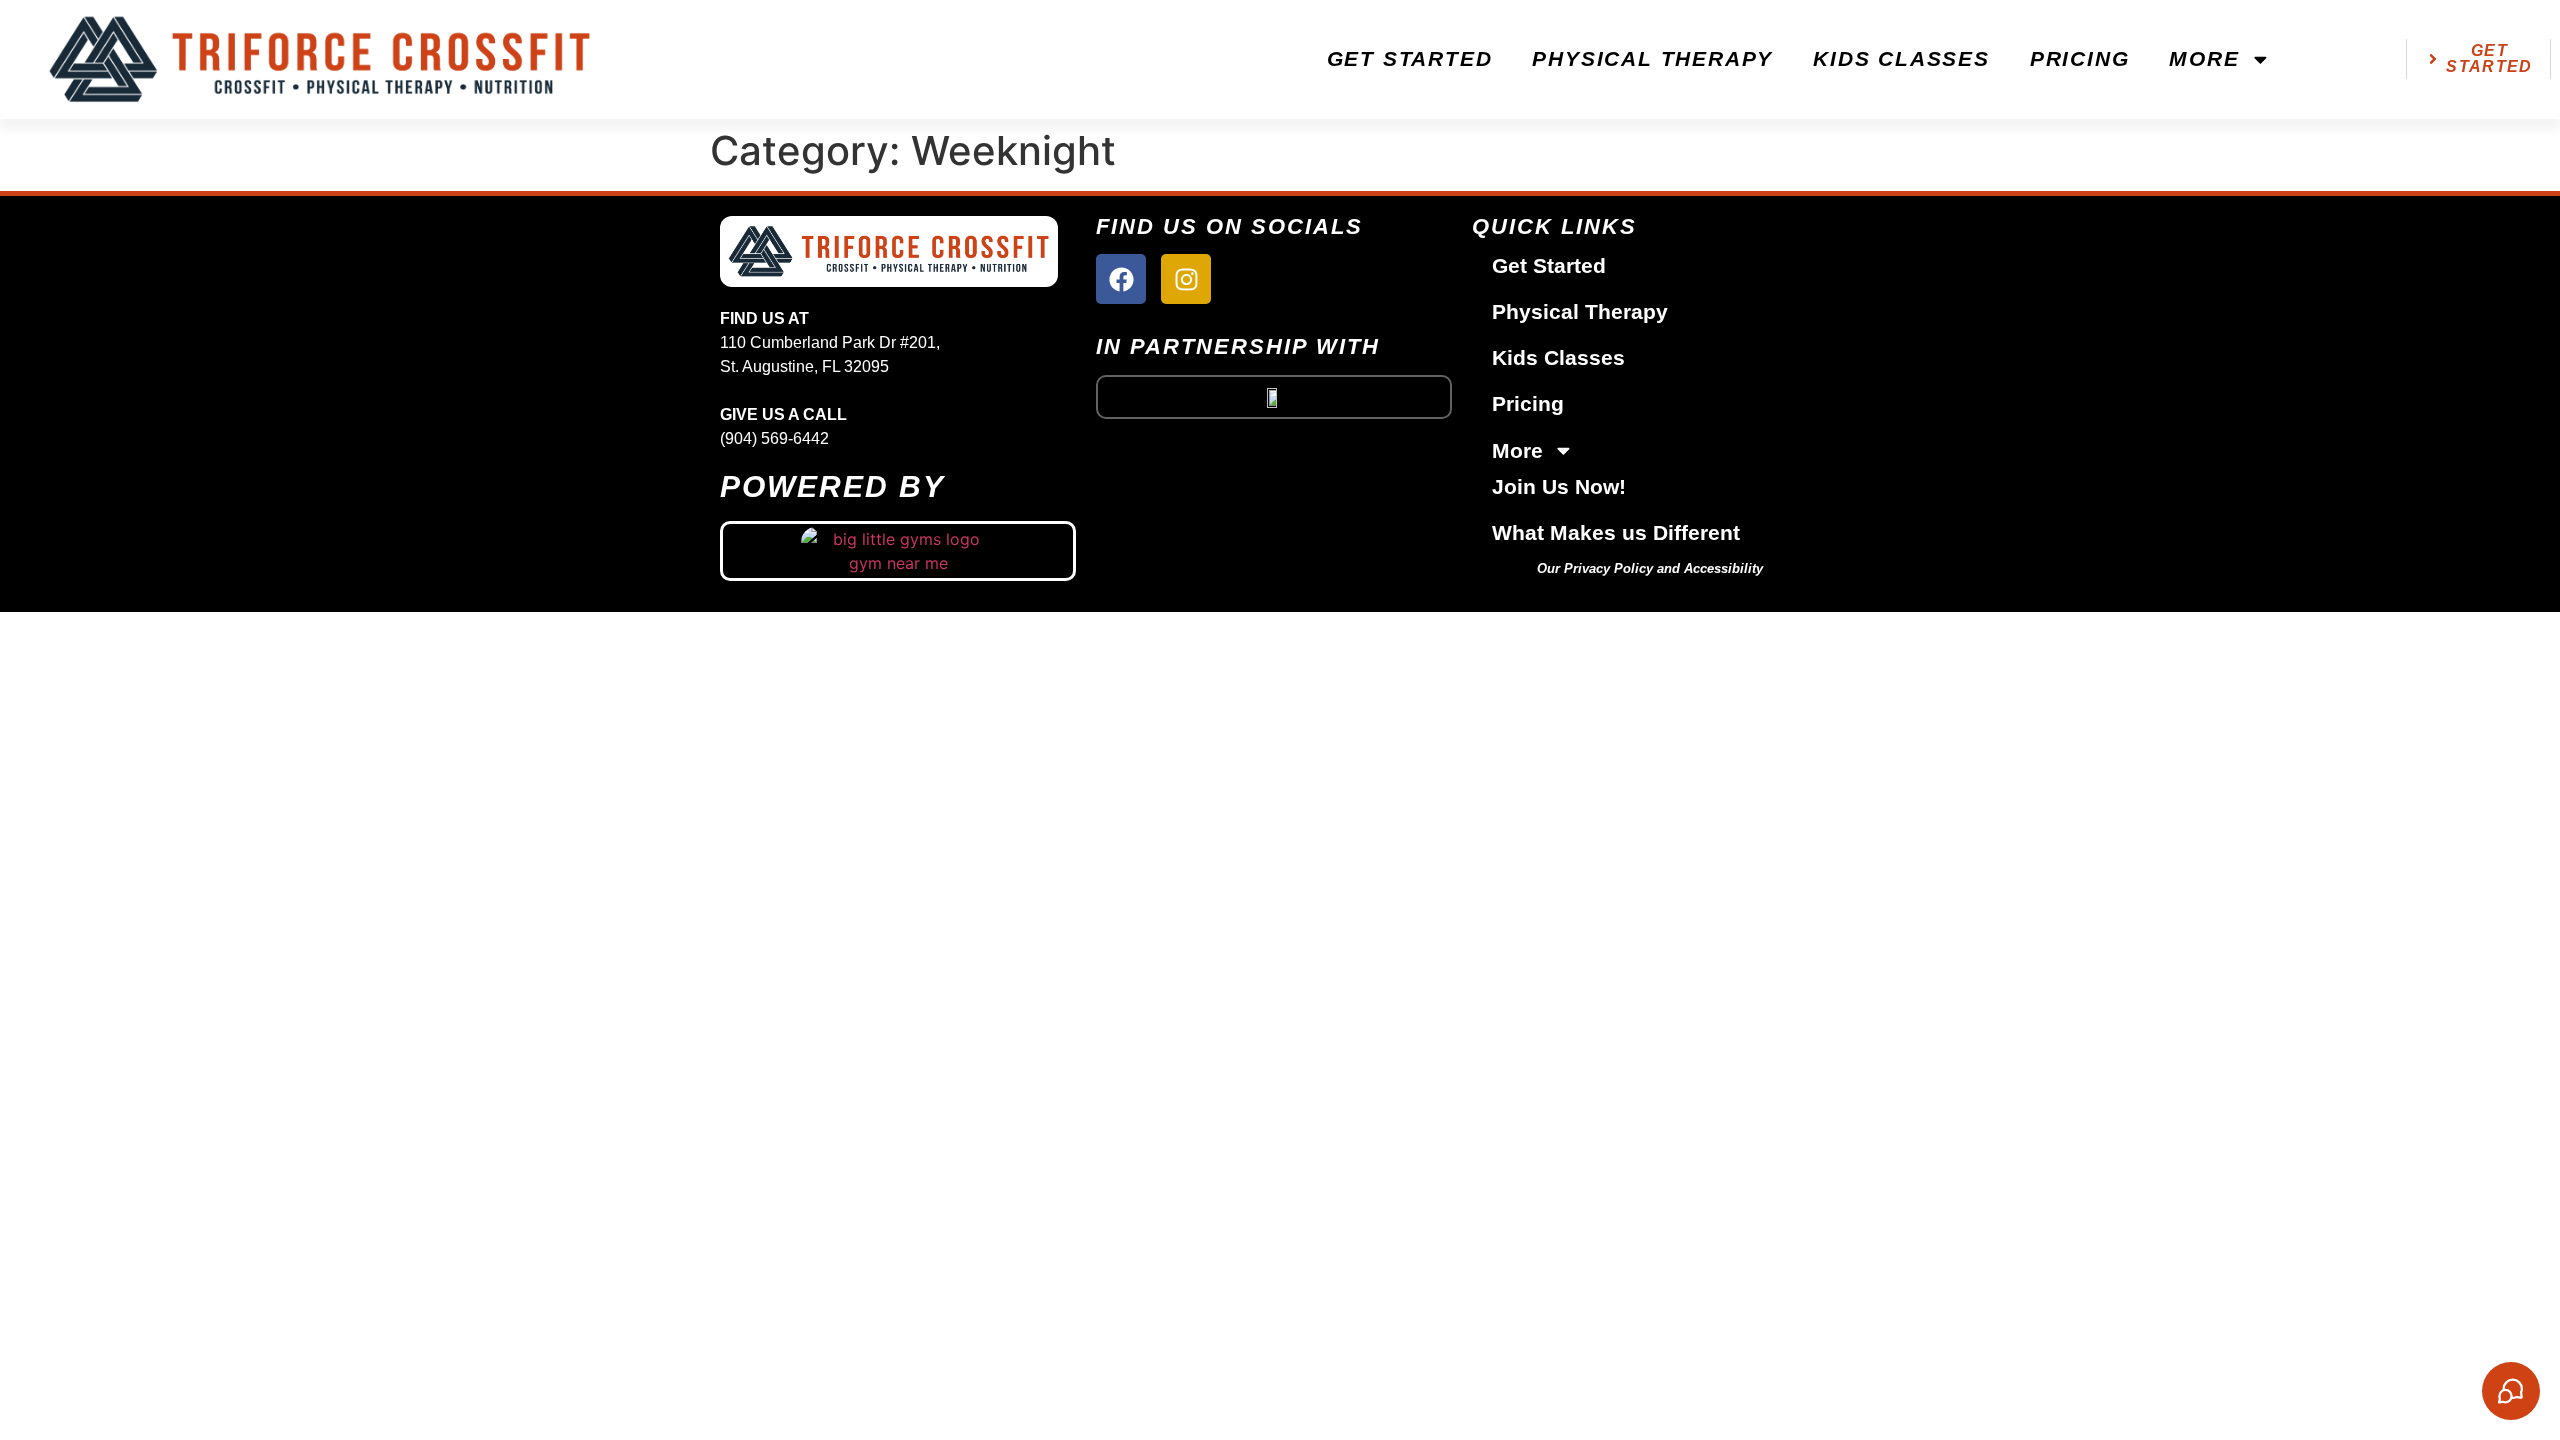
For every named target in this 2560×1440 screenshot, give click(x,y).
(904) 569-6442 (774, 438)
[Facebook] (1121, 279)
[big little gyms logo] (898, 551)
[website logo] (320, 59)
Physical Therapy (1652, 58)
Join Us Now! (1559, 486)
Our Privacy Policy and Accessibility (1650, 568)
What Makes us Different (1616, 532)
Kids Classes (1901, 58)
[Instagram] (1186, 279)
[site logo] (889, 251)
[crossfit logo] (1274, 397)
